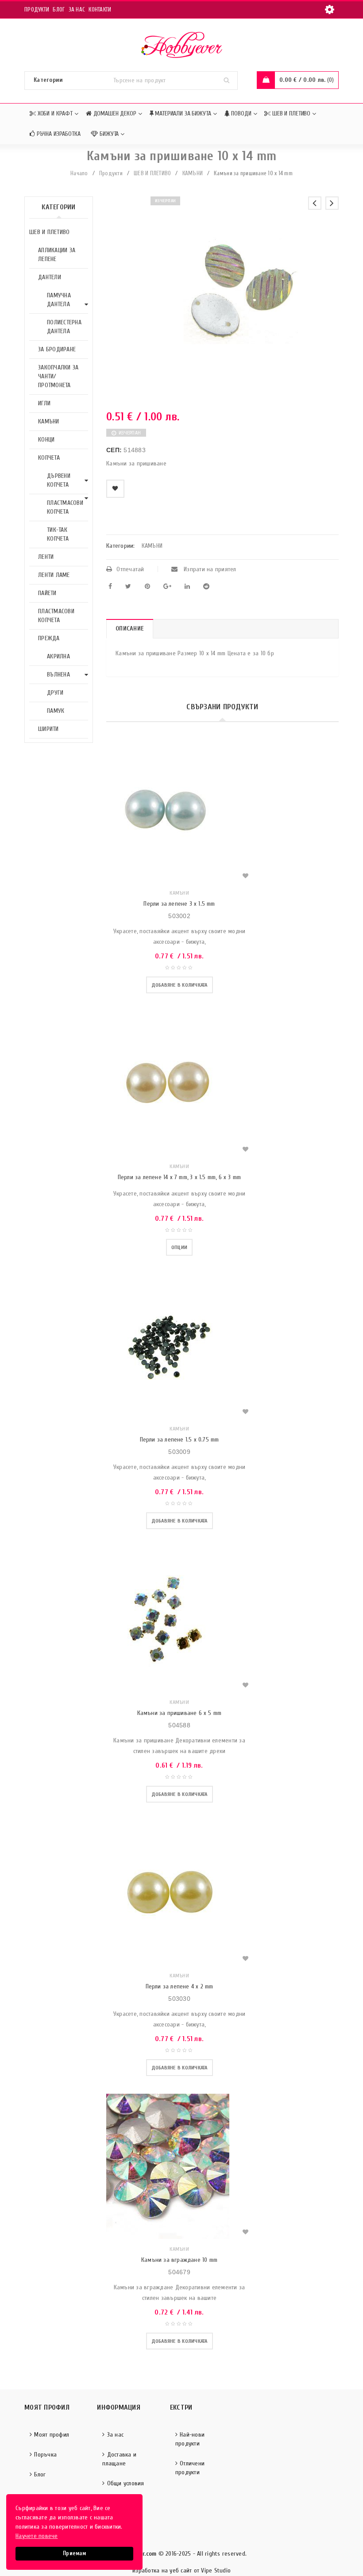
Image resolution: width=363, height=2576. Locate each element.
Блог (59, 10)
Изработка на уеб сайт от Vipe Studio (181, 2570)
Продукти (37, 10)
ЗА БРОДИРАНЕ (57, 349)
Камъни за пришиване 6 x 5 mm (180, 1713)
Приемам (74, 2553)
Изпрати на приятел (209, 569)
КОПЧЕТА (49, 458)
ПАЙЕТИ (47, 593)
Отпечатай (130, 569)
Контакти (100, 10)
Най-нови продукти (190, 2439)
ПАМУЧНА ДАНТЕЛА (59, 300)
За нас (77, 10)
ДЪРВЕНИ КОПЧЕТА (59, 480)
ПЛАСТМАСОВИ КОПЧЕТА (65, 507)
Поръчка (45, 2455)
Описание (130, 629)
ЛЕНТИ (46, 557)
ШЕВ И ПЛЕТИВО (152, 173)
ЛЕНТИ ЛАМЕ (54, 575)
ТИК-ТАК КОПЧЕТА (58, 534)
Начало (79, 173)
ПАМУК (56, 711)
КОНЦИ (46, 440)
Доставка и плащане (119, 2459)
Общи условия (126, 2483)
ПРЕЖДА (49, 638)
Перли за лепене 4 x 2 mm (180, 1986)
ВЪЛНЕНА (58, 675)
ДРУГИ (55, 693)
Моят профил (52, 2435)
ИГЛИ (44, 403)
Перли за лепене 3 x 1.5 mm (179, 904)
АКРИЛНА (58, 656)
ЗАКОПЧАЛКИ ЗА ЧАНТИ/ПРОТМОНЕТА (58, 376)
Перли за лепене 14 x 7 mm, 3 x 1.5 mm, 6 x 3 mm (179, 1177)
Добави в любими (115, 489)
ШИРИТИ (48, 729)
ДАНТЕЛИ (50, 277)
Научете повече (37, 2536)
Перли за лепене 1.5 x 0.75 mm (180, 1440)
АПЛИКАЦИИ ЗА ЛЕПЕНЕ (57, 255)
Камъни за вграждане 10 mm (179, 2260)
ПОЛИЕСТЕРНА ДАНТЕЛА (64, 327)
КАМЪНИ (193, 173)
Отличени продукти (190, 2468)
